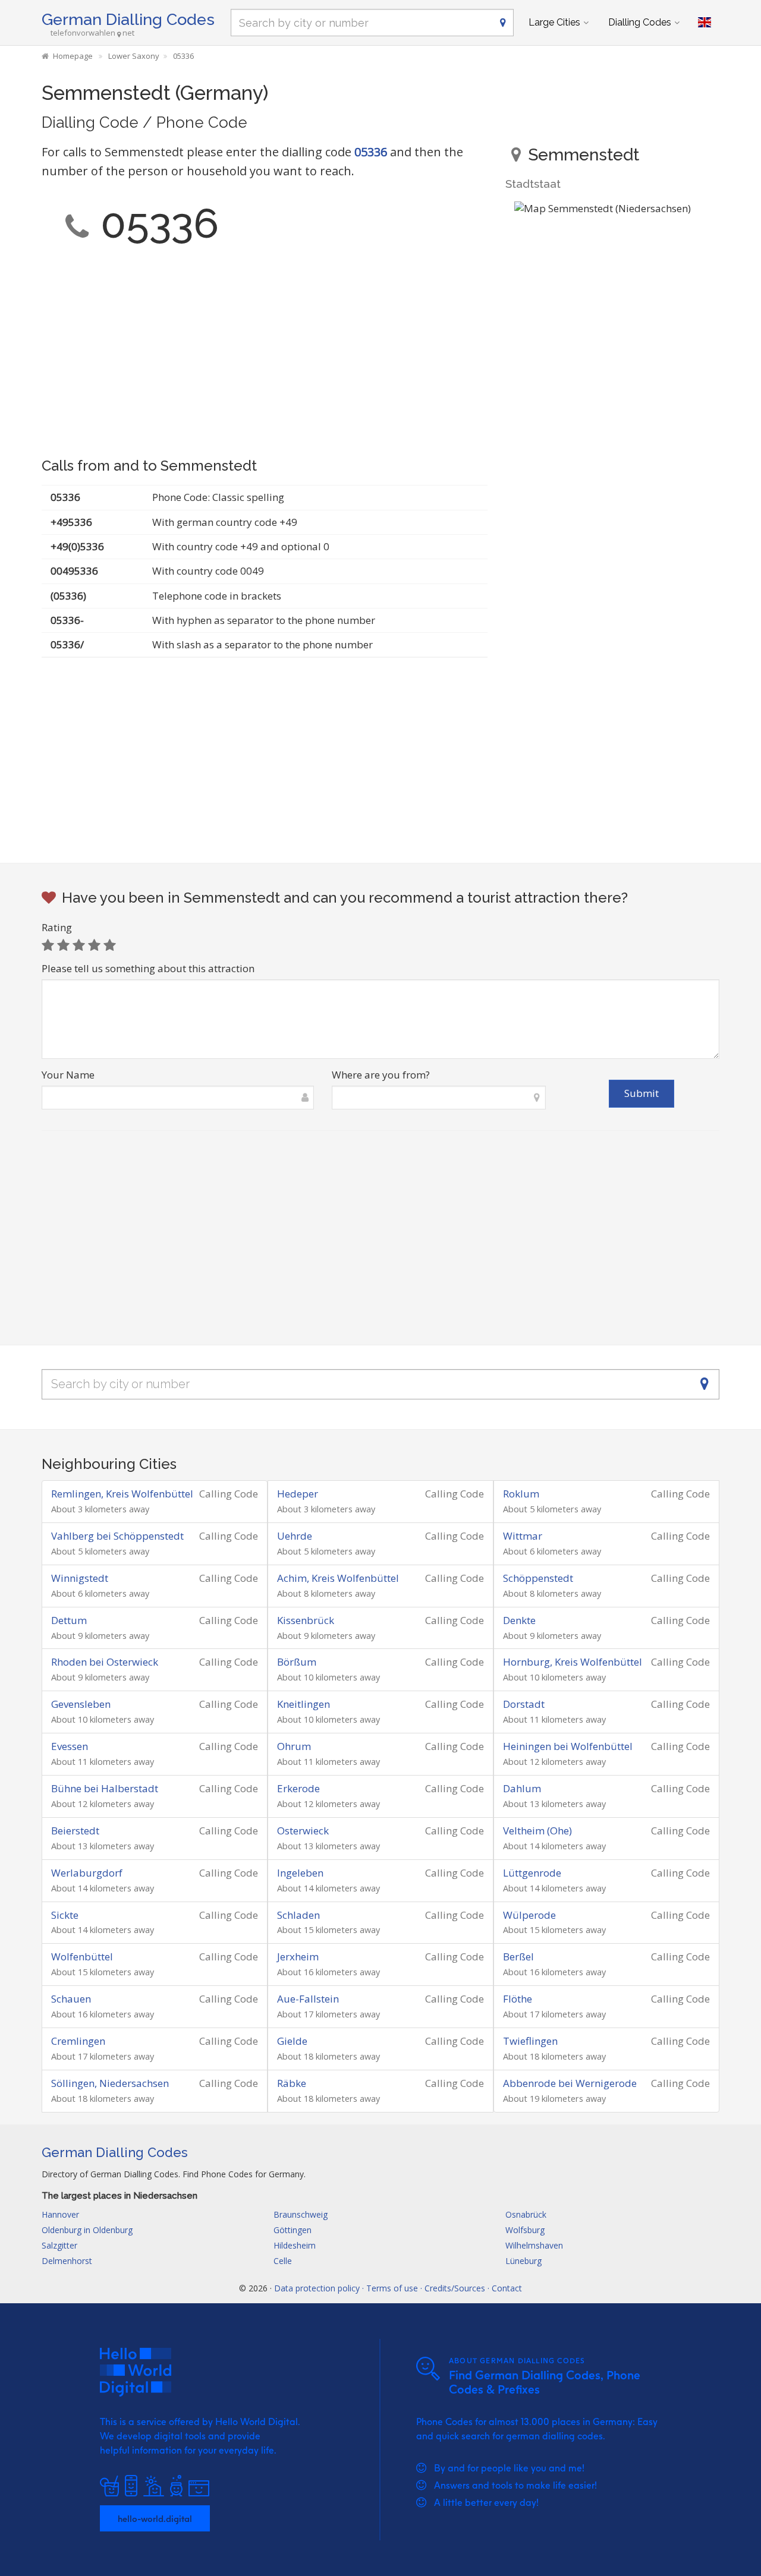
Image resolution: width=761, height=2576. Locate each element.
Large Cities (554, 22)
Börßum (297, 1662)
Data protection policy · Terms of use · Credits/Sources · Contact (398, 2288)
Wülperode (529, 1915)
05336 (371, 152)
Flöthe (518, 1999)
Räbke (292, 2083)
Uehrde (295, 1536)
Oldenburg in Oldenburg (87, 2230)
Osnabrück (526, 2214)
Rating (57, 927)
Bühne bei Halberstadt (105, 1788)
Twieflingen (530, 2041)
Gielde (292, 2041)
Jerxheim (298, 1957)
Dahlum (522, 1788)
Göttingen (293, 2230)
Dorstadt (524, 1704)
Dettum (69, 1620)
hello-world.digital (155, 2518)
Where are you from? (381, 1075)
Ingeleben (300, 1873)
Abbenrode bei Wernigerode (570, 2083)
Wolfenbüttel (82, 1957)
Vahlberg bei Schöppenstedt (117, 1536)
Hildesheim (295, 2245)
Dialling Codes (640, 22)
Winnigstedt (80, 1578)
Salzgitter (59, 2245)
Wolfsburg (525, 2230)
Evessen (70, 1746)
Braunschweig (301, 2214)
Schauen (71, 1999)
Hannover (60, 2214)
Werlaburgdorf (87, 1873)
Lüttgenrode (532, 1873)
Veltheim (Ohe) (537, 1831)
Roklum (521, 1494)
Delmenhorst (67, 2261)
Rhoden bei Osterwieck (105, 1662)
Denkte (519, 1620)
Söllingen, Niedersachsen (110, 2083)
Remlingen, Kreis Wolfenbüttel (122, 1494)
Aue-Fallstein (308, 1999)
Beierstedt (75, 1831)
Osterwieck (303, 1831)
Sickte (65, 1915)
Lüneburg (523, 2261)
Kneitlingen (304, 1704)
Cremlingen (78, 2041)
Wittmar (523, 1536)
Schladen (298, 1915)
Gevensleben (81, 1704)
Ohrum (294, 1746)
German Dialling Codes (128, 19)
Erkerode (298, 1788)
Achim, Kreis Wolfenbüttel (338, 1578)
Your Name (68, 1075)
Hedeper (298, 1494)
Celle (283, 2261)
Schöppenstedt (538, 1578)
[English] (705, 23)
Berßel (518, 1957)
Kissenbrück (306, 1620)
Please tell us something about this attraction (148, 968)
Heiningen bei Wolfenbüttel (568, 1746)
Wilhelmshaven (534, 2245)
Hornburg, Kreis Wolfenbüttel (573, 1662)
